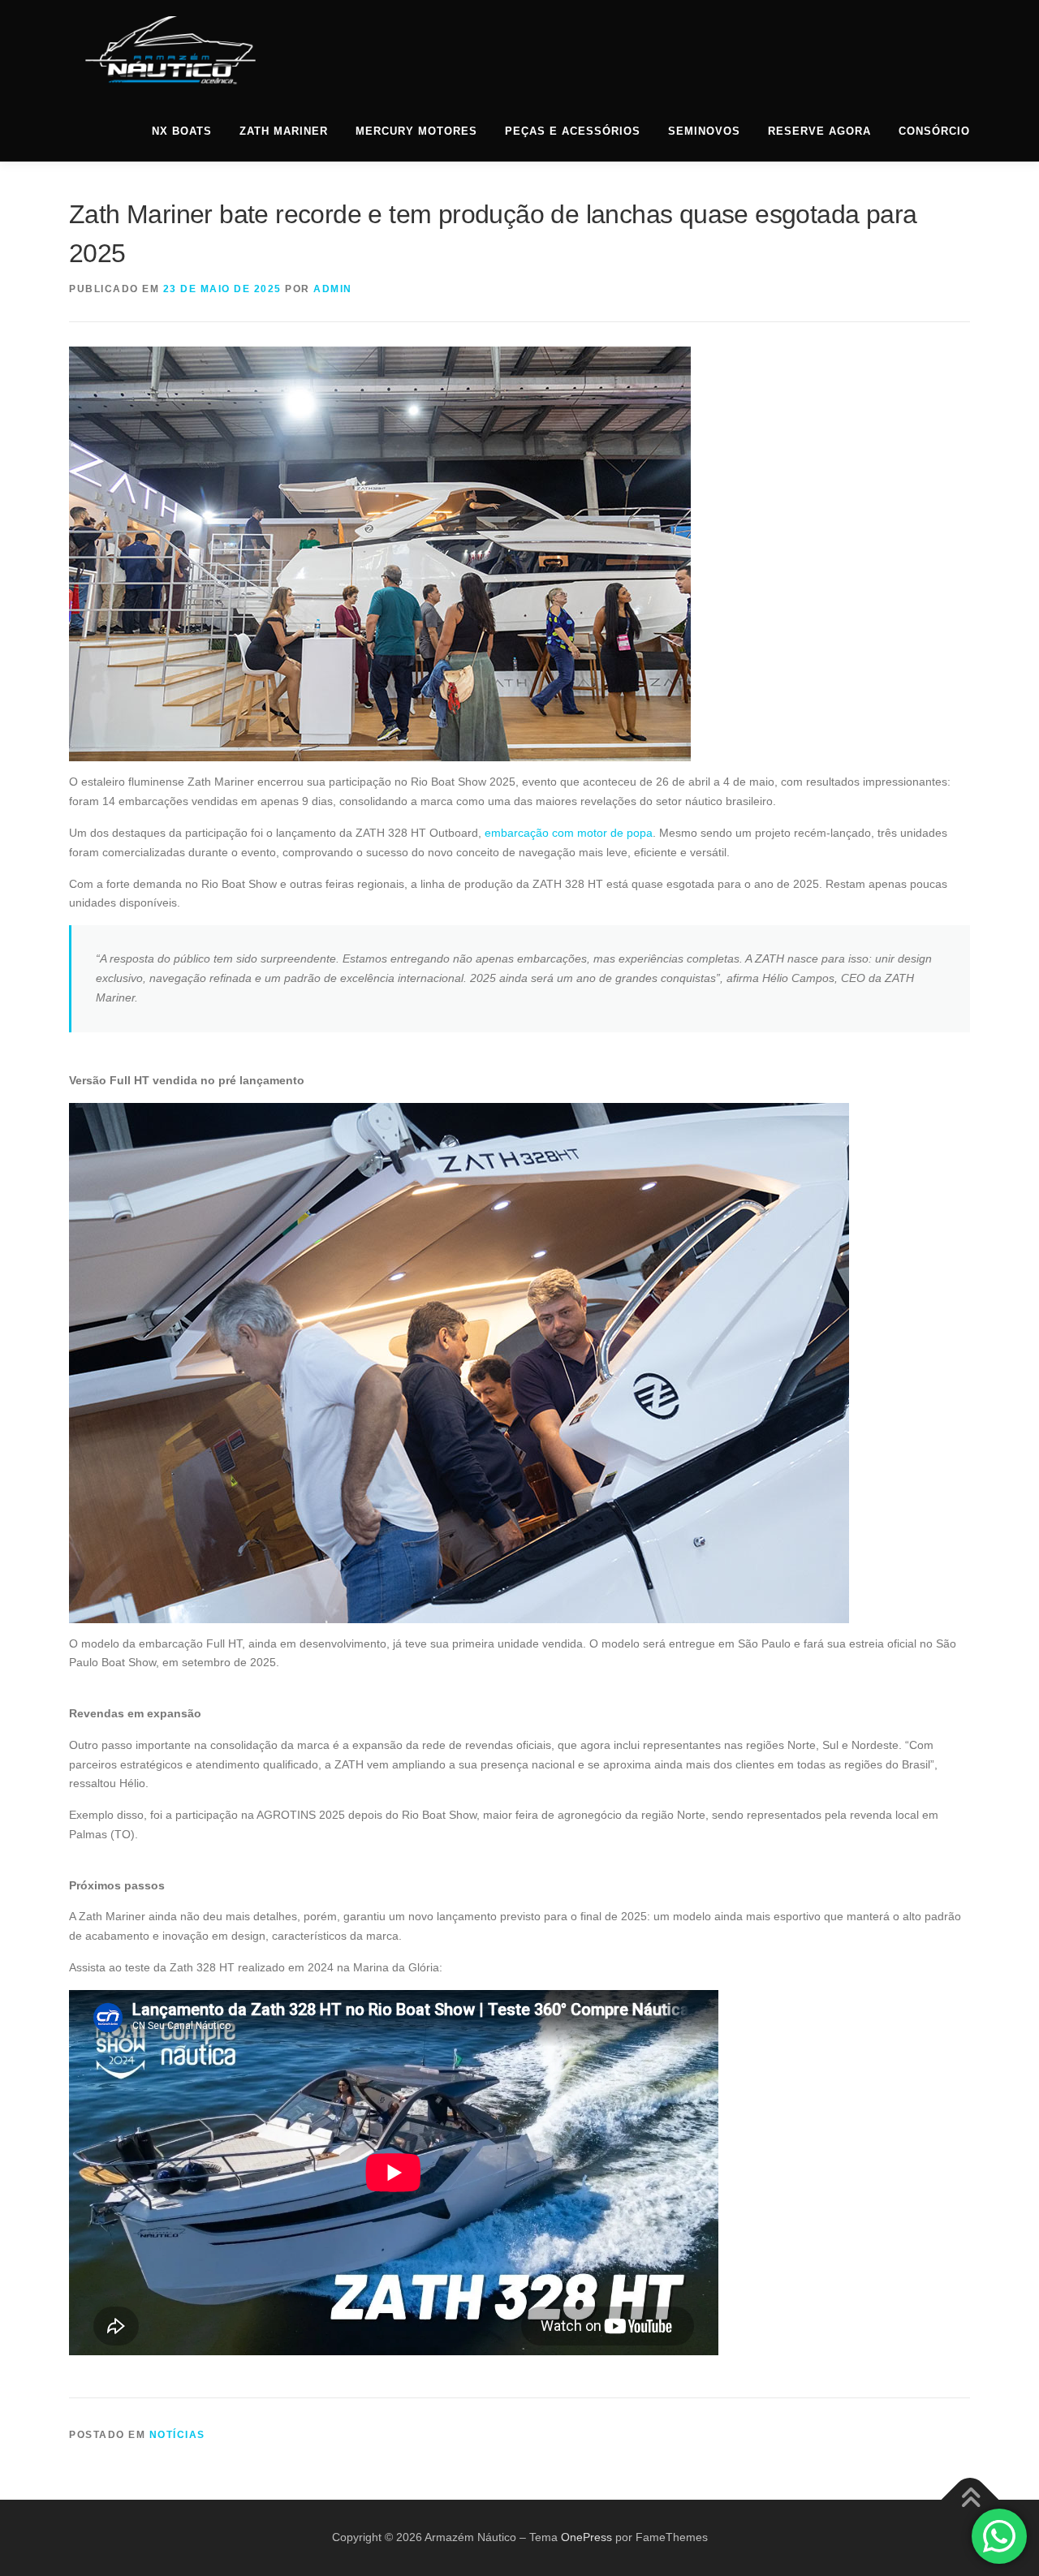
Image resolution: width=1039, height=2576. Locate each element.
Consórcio (934, 131)
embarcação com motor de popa (569, 833)
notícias (177, 2435)
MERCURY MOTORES (416, 131)
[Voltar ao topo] (970, 2500)
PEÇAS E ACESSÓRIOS (573, 131)
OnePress (586, 2537)
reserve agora (819, 131)
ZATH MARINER (284, 131)
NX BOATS (182, 131)
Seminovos (704, 131)
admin (333, 289)
